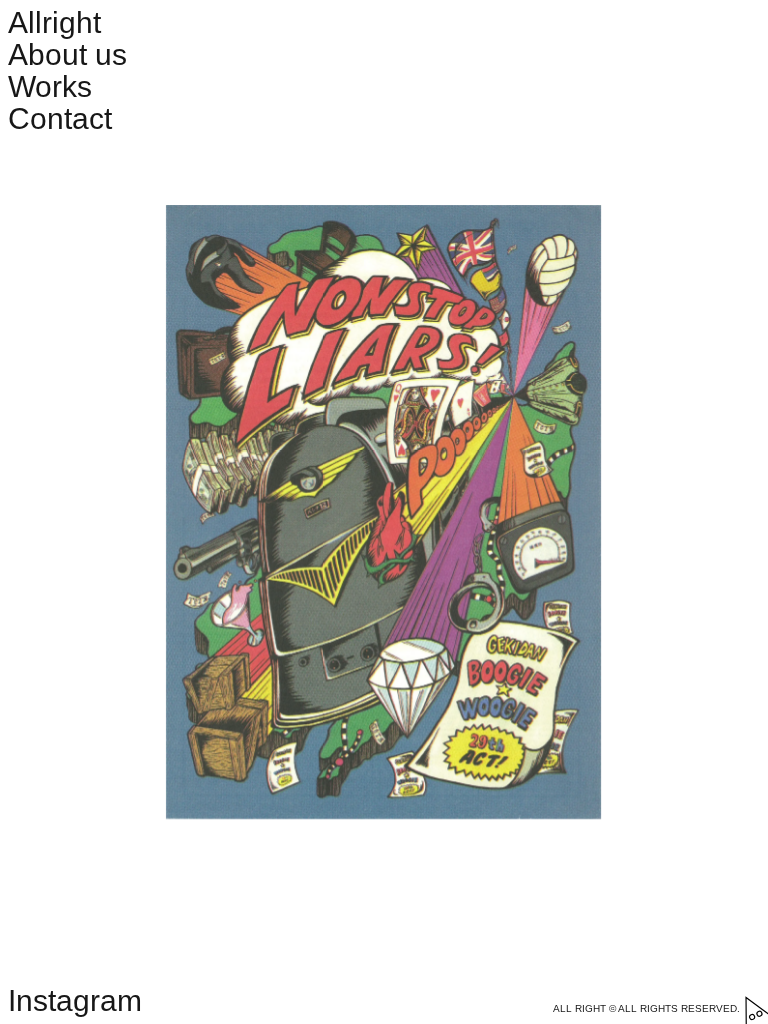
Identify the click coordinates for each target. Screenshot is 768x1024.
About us (67, 54)
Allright (54, 22)
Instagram (75, 1000)
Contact (60, 118)
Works (50, 86)
